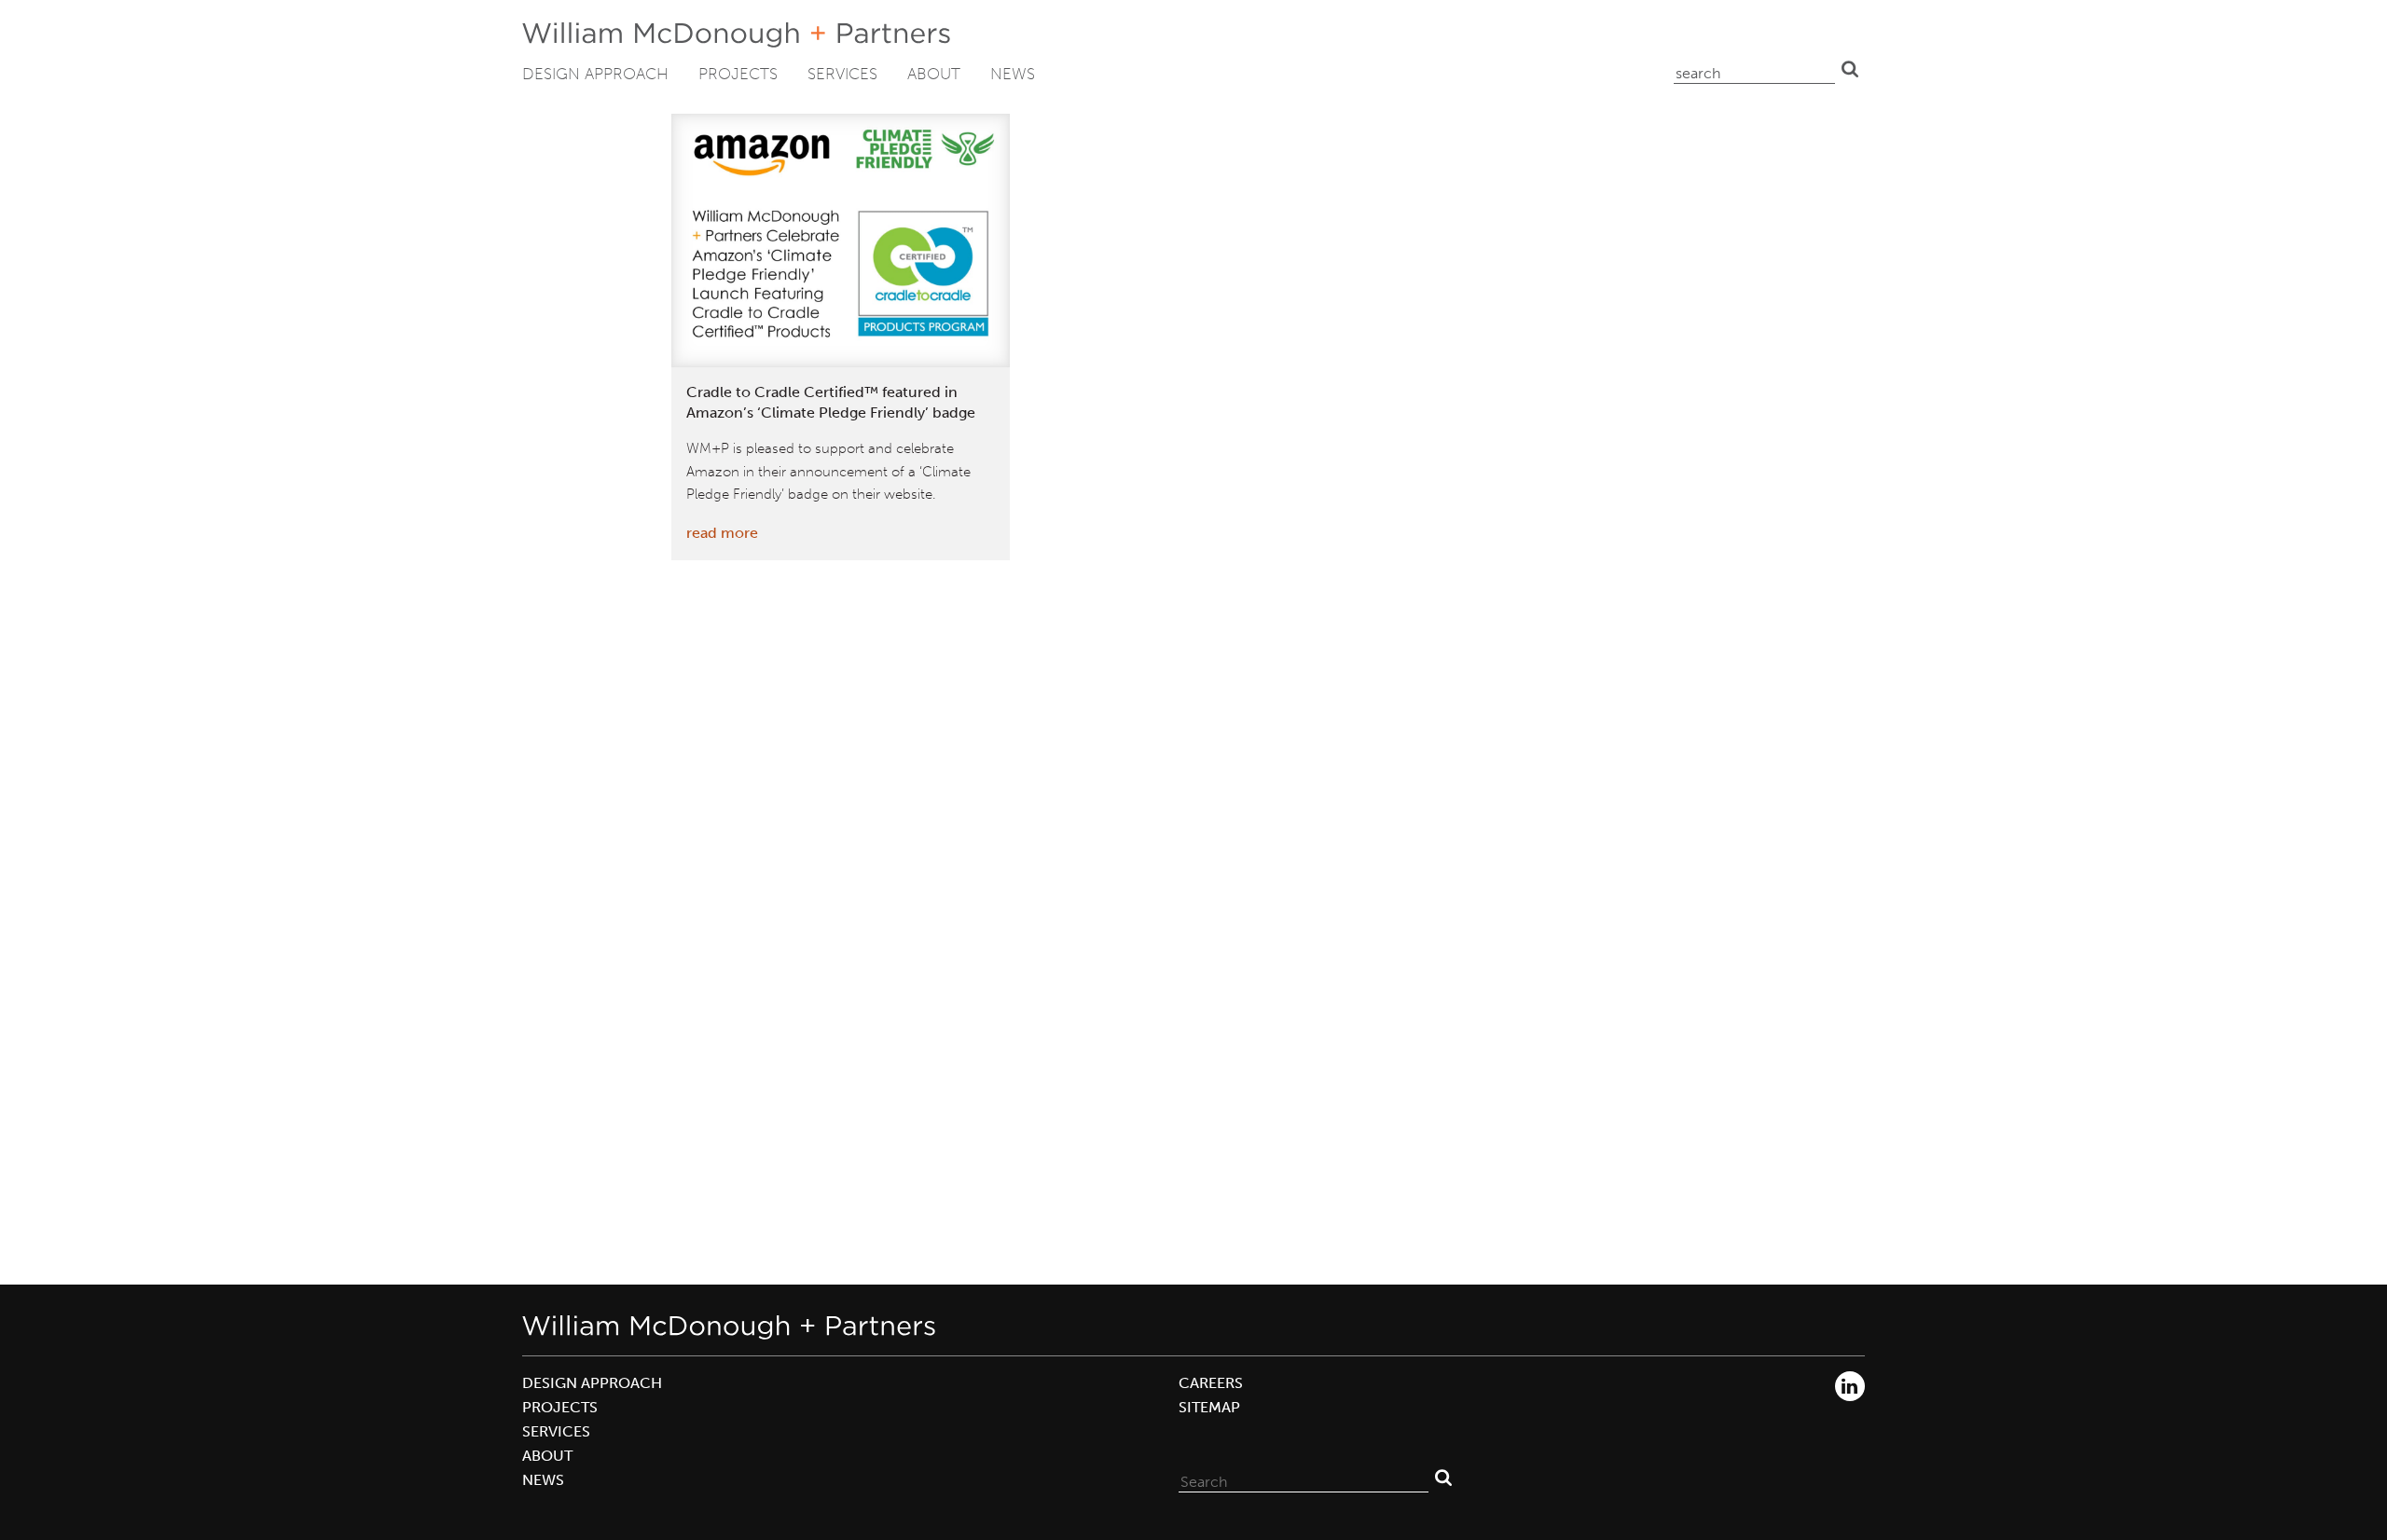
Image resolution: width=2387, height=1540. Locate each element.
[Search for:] (1304, 1478)
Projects (738, 74)
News (1013, 74)
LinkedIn (1850, 1386)
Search (1850, 69)
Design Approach (595, 74)
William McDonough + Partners (736, 35)
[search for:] (1754, 69)
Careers (1211, 1383)
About (934, 74)
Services (842, 74)
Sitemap (1209, 1407)
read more (722, 533)
